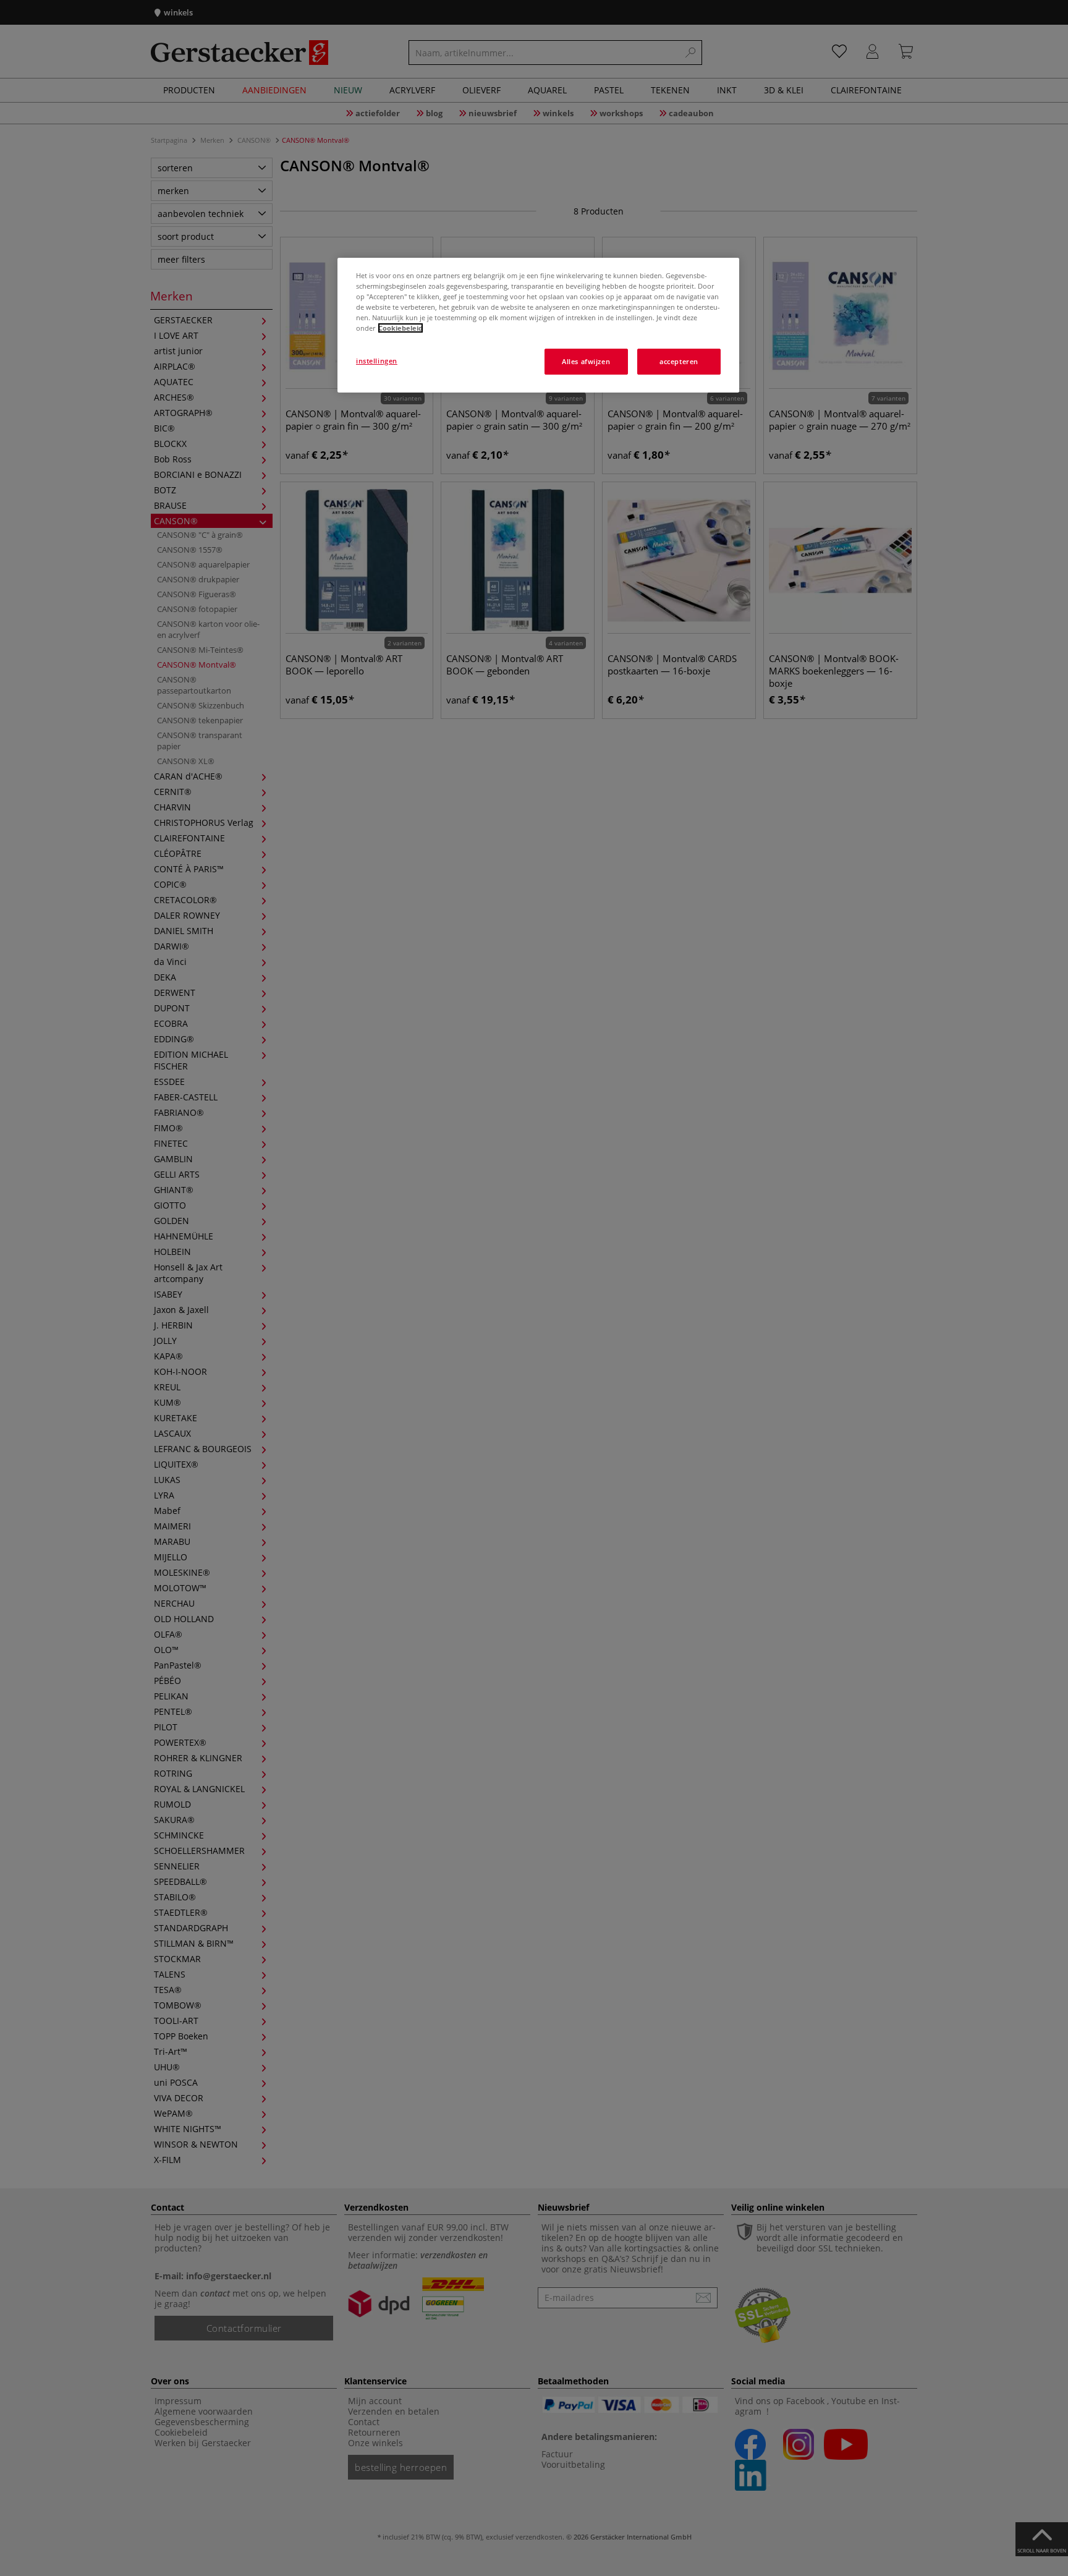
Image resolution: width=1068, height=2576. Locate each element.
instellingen (377, 361)
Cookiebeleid (400, 328)
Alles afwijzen (586, 361)
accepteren (679, 361)
